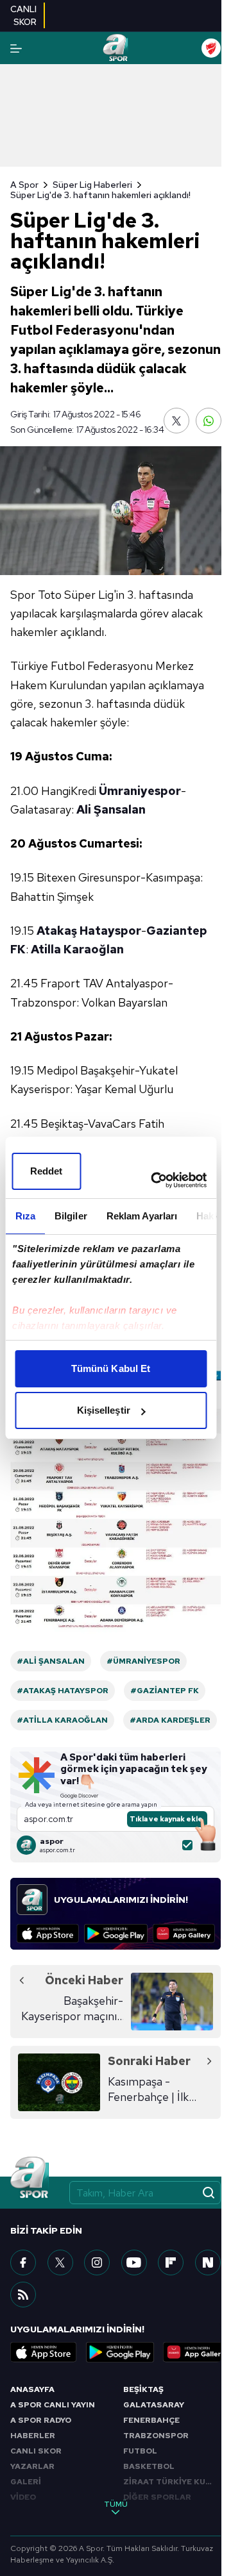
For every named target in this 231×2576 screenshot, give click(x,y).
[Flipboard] (171, 2262)
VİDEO (23, 2497)
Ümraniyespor (140, 791)
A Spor (24, 185)
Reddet (47, 1171)
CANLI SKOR (36, 2451)
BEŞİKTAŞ (143, 2389)
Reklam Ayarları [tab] (141, 1216)
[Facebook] (23, 2262)
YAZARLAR (32, 2466)
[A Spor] (115, 48)
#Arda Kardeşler (170, 1720)
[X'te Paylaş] (176, 421)
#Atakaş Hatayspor (63, 1691)
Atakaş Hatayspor (89, 931)
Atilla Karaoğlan (77, 949)
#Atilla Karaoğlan (62, 1720)
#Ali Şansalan (51, 1661)
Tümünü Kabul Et (111, 1368)
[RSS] (23, 2295)
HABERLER (33, 2436)
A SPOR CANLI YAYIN (53, 2405)
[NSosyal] (208, 2262)
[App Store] (48, 1934)
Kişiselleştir (104, 1410)
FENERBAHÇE (151, 2420)
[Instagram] (97, 2262)
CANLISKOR (23, 15)
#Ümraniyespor (143, 1661)
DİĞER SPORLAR (157, 2497)
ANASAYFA (32, 2389)
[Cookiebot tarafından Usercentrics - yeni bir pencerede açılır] (155, 1180)
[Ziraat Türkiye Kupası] (211, 48)
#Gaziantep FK (165, 1691)
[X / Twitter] (60, 2262)
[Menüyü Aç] (16, 48)
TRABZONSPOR (156, 2436)
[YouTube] (134, 2262)
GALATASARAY (154, 2405)
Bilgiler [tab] (70, 1216)
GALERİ (26, 2482)
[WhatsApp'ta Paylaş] (209, 421)
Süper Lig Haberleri (92, 185)
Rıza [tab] (25, 1216)
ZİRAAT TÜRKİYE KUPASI (172, 2482)
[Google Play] (116, 1934)
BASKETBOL (149, 2466)
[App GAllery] (184, 1934)
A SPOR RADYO (41, 2420)
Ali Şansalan (111, 809)
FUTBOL (140, 2451)
